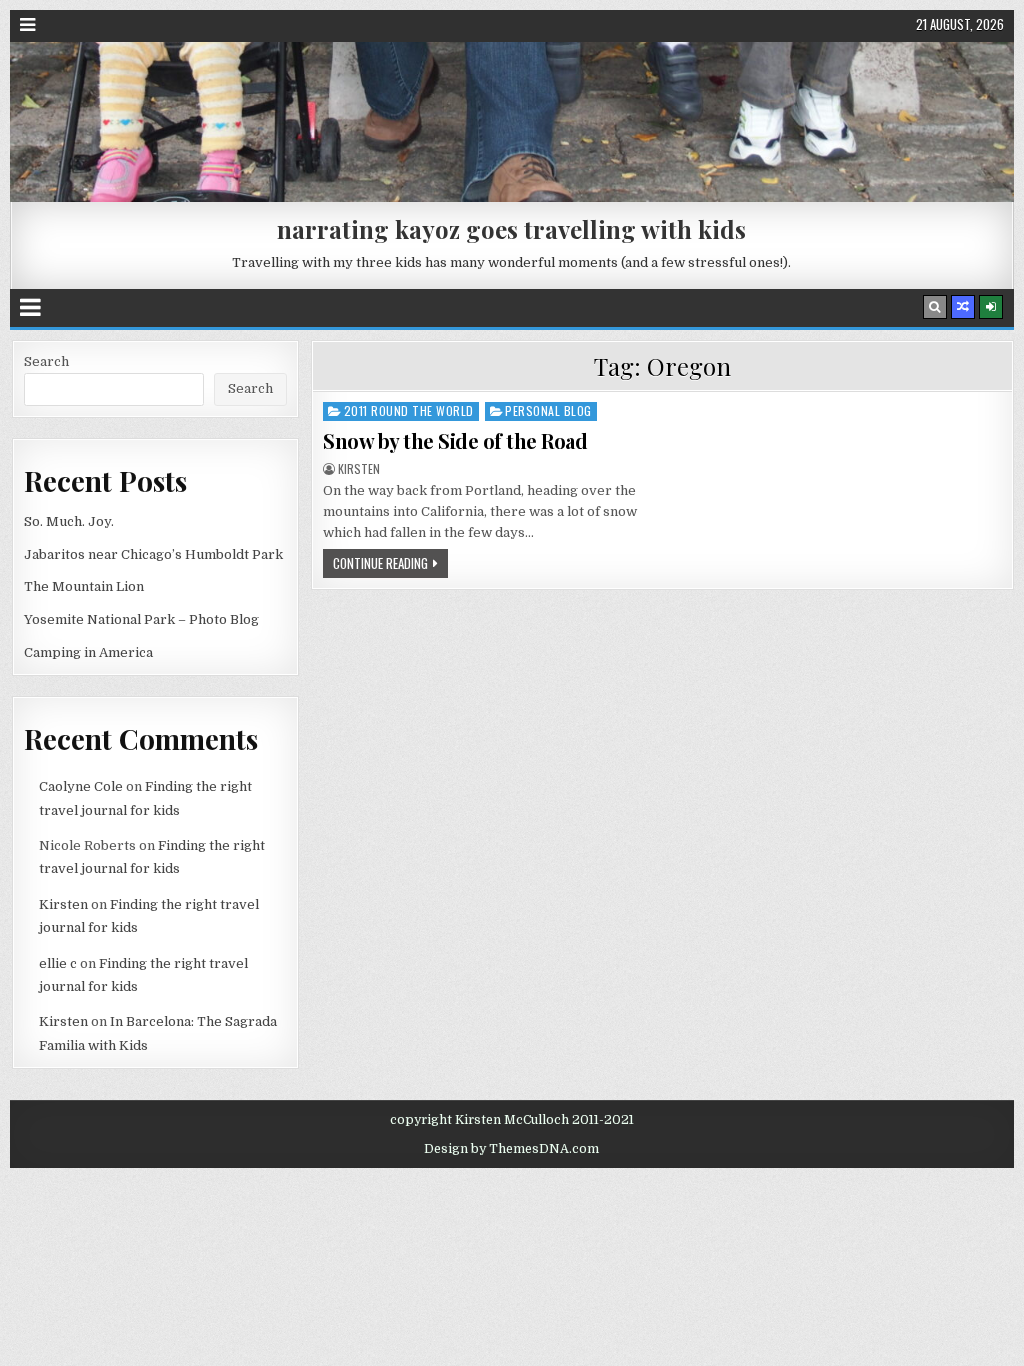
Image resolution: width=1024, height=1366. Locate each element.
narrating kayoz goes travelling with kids (511, 229)
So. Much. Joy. (69, 521)
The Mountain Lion (84, 586)
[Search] (935, 307)
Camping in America (88, 652)
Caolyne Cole (81, 786)
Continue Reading (380, 563)
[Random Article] (963, 307)
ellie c (58, 963)
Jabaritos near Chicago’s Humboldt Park (153, 554)
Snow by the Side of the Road (455, 440)
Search (46, 361)
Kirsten (359, 469)
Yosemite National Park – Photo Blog (141, 619)
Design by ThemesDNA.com (511, 1149)
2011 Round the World (409, 410)
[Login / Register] (991, 307)
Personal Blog (548, 410)
